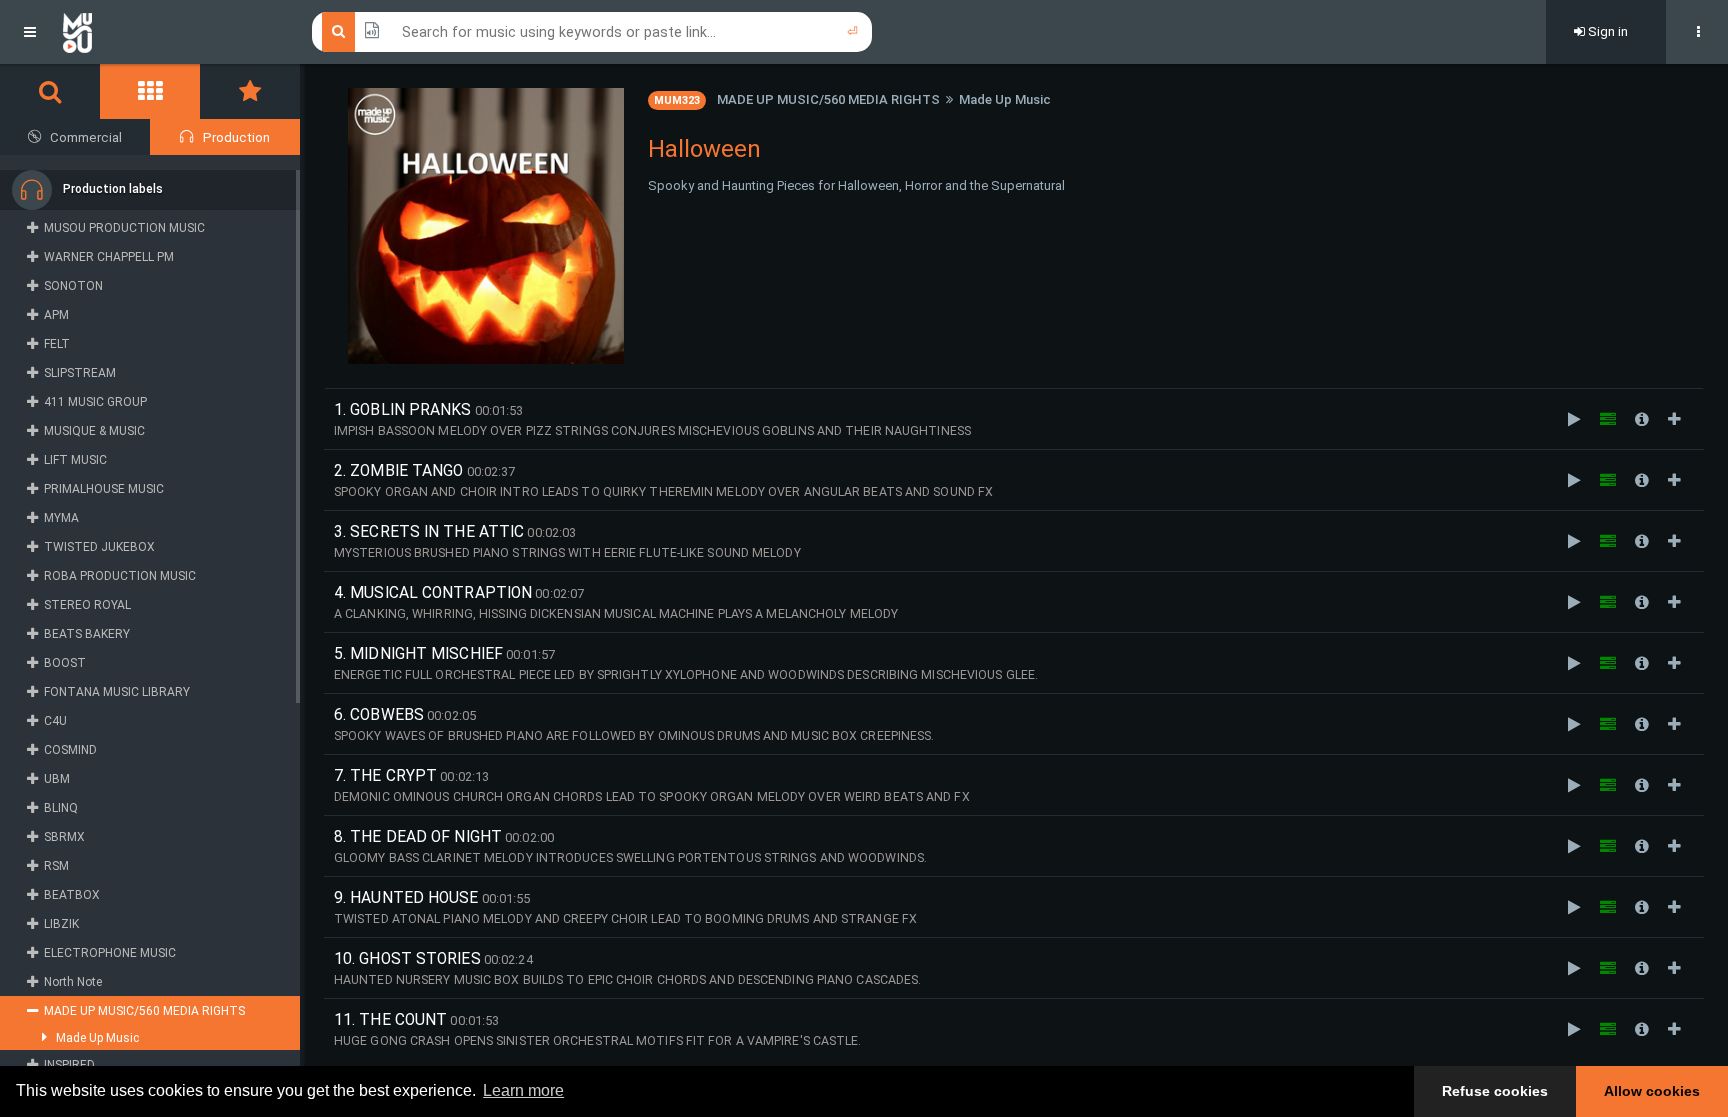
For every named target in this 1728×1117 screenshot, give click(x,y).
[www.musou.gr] (77, 32)
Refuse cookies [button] (1495, 1091)
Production (236, 137)
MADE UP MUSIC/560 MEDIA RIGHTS (828, 99)
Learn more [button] (523, 1090)
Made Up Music (1005, 99)
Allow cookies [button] (1652, 1091)
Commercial (86, 137)
